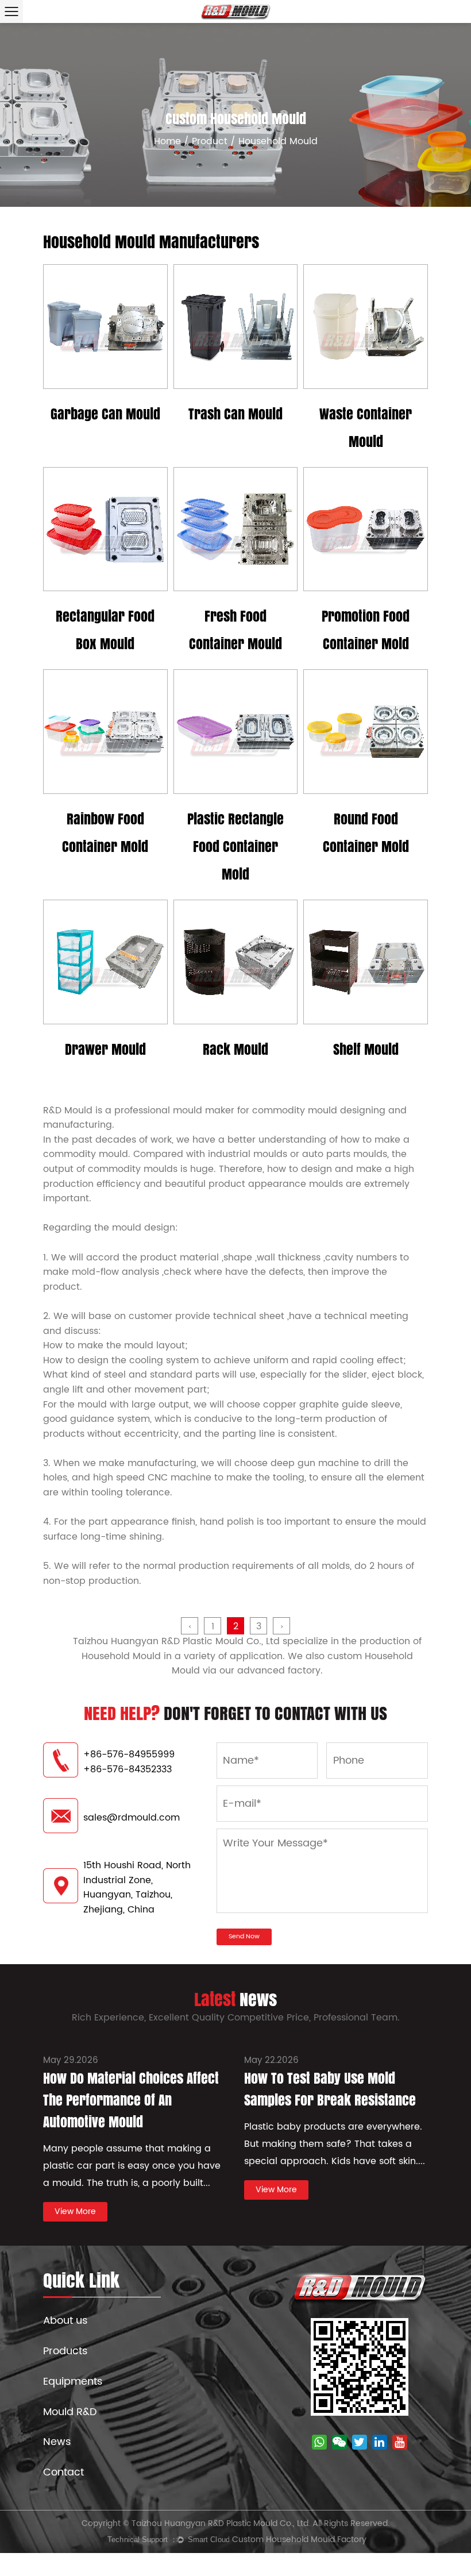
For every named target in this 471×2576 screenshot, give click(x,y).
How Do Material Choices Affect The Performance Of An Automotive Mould (131, 2100)
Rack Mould (235, 1049)
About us (65, 2321)
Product (210, 141)
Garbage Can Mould (105, 414)
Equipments (73, 2382)
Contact (63, 2472)
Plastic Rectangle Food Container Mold (235, 847)
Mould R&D (70, 2412)
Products (65, 2351)
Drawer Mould (105, 1049)
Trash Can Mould (235, 414)
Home (167, 141)
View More (105, 380)
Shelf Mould (366, 1049)
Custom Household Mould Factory (299, 2540)
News (57, 2442)
